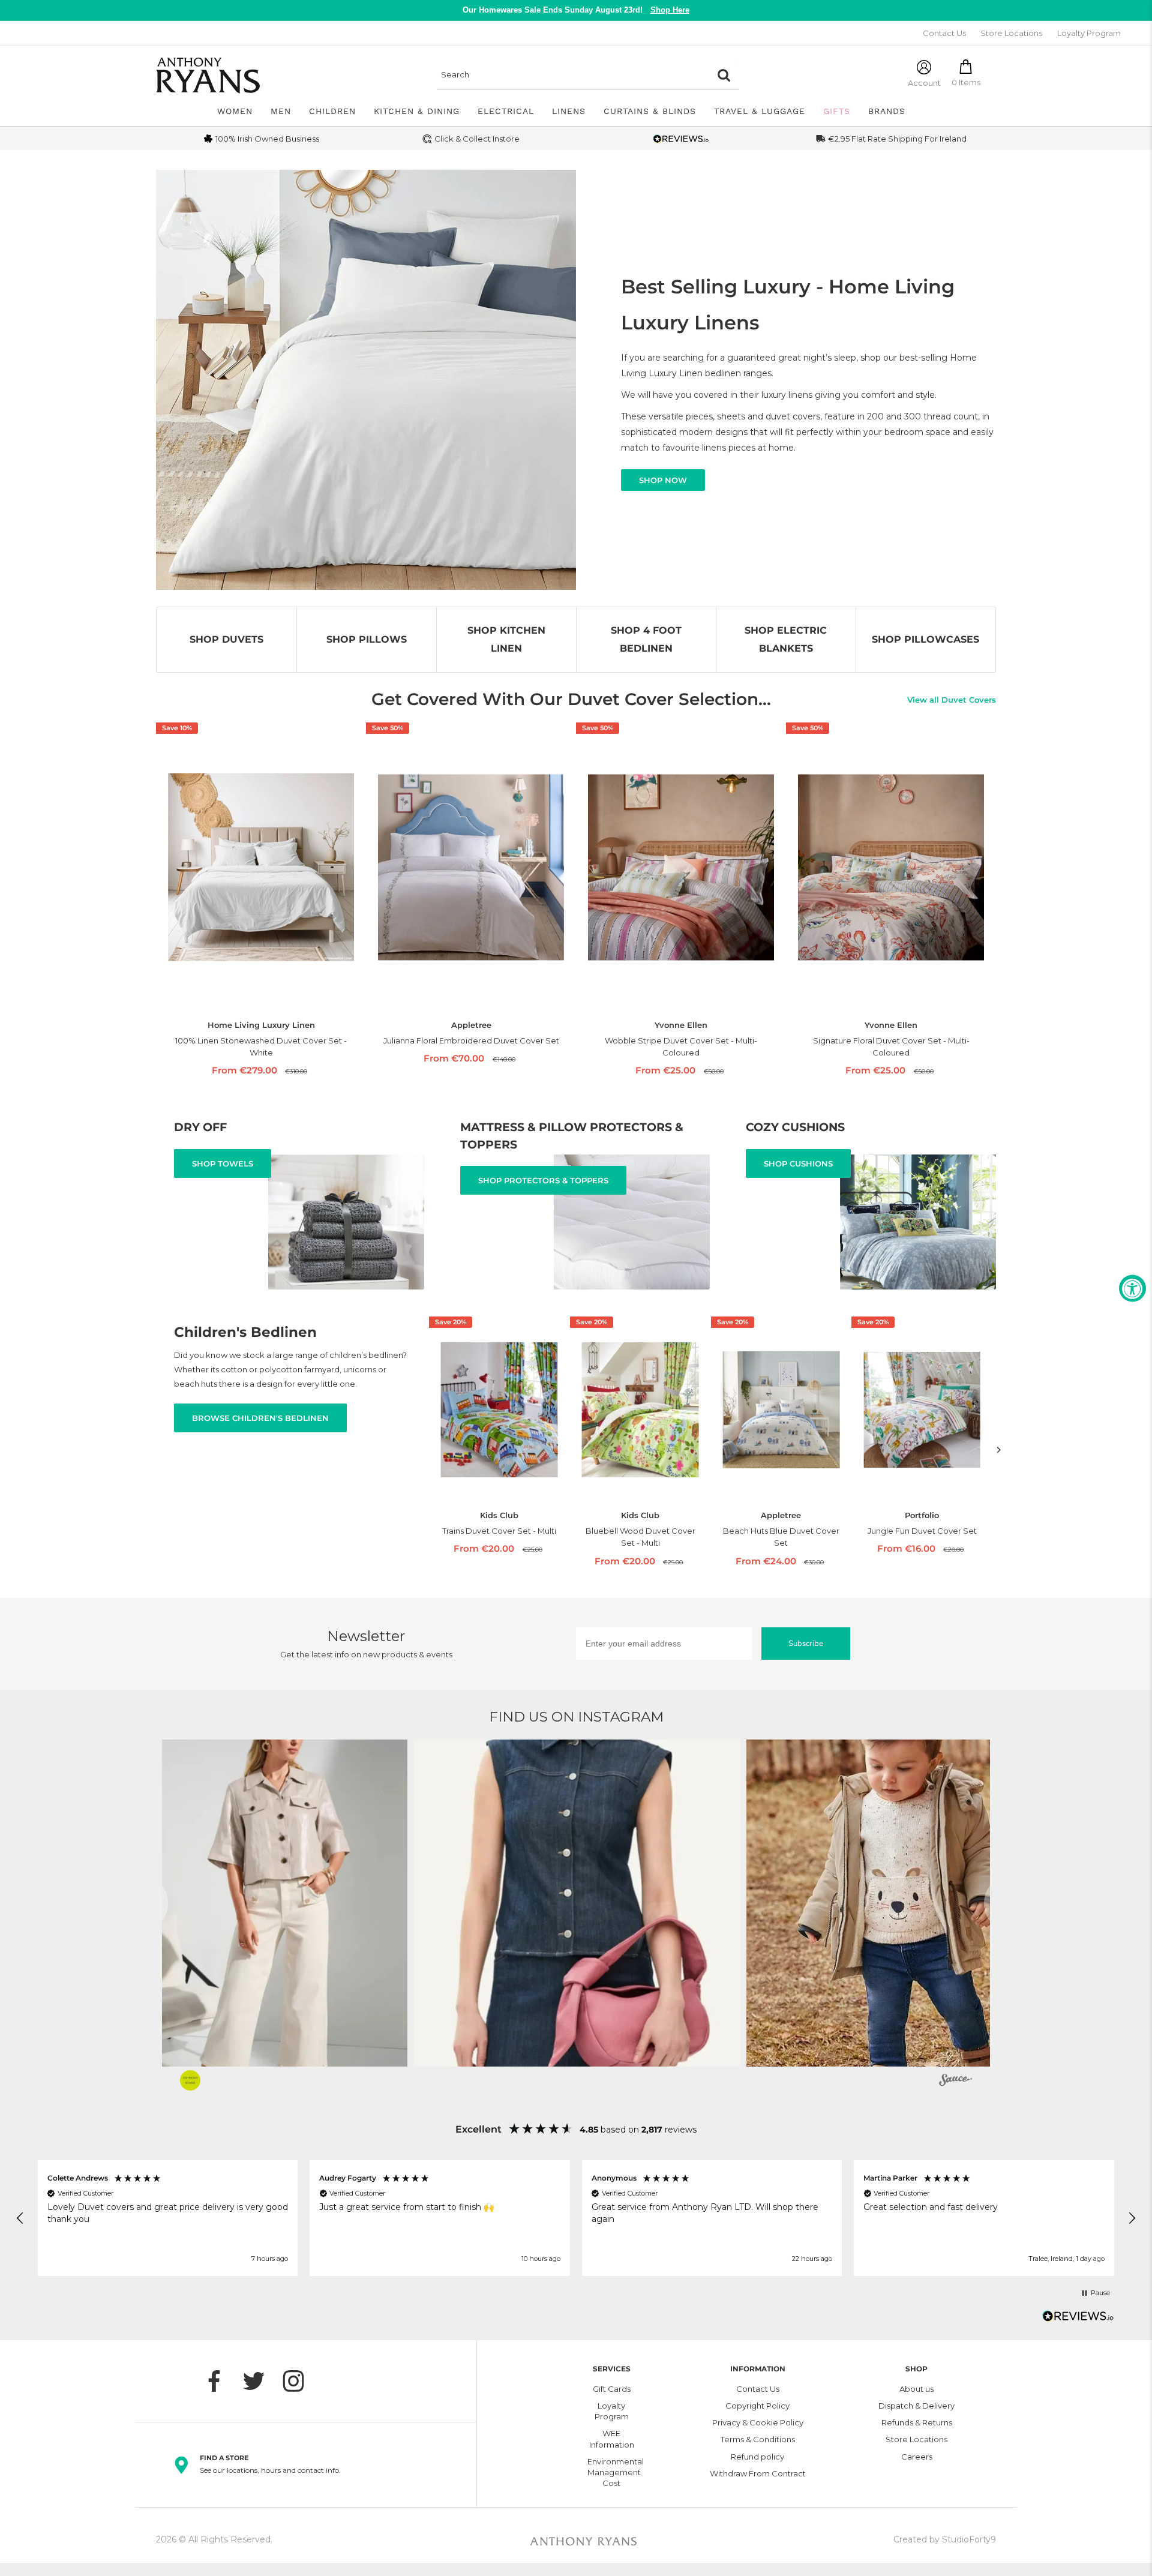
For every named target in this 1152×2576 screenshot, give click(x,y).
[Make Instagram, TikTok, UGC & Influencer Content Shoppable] (955, 2082)
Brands (887, 111)
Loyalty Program (1089, 33)
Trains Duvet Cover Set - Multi (499, 1531)
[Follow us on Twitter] (260, 2381)
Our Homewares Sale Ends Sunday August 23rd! (576, 10)
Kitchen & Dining (417, 111)
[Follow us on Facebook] (220, 2381)
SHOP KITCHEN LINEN (506, 639)
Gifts (837, 111)
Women (235, 111)
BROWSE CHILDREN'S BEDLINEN (260, 1418)
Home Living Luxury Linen (261, 1025)
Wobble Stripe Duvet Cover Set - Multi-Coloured (681, 1046)
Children (332, 111)
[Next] (999, 1449)
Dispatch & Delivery (916, 2406)
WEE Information (612, 2439)
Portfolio (922, 1515)
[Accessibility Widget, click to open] (1132, 1288)
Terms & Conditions (758, 2439)
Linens (569, 111)
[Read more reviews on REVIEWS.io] (1078, 2319)
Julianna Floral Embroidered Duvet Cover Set (471, 1040)
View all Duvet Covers (952, 700)
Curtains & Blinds (650, 111)
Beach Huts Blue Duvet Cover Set (781, 1537)
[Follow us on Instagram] (299, 2381)
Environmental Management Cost (612, 2472)
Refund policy (757, 2457)
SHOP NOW (663, 480)
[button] (244, 1903)
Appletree (471, 1025)
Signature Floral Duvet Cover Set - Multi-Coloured (891, 1046)
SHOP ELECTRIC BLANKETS (786, 639)
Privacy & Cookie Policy (758, 2422)
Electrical (506, 111)
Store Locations (1011, 33)
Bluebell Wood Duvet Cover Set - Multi (640, 1537)
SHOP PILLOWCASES (925, 639)
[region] (576, 2218)
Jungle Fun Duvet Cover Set (922, 1531)
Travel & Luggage (760, 111)
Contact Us (944, 33)
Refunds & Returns (917, 2422)
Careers (917, 2457)
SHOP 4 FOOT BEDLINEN (646, 639)
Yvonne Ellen (681, 1025)
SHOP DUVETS (226, 639)
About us (916, 2389)
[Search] (724, 75)
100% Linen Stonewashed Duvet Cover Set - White (261, 1046)
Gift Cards (612, 2389)
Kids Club (499, 1515)
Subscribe (806, 1644)
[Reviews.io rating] (681, 139)
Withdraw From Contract (758, 2473)
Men (281, 111)
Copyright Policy (757, 2406)
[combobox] (573, 75)
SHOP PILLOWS (367, 639)
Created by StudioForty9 (945, 2539)
